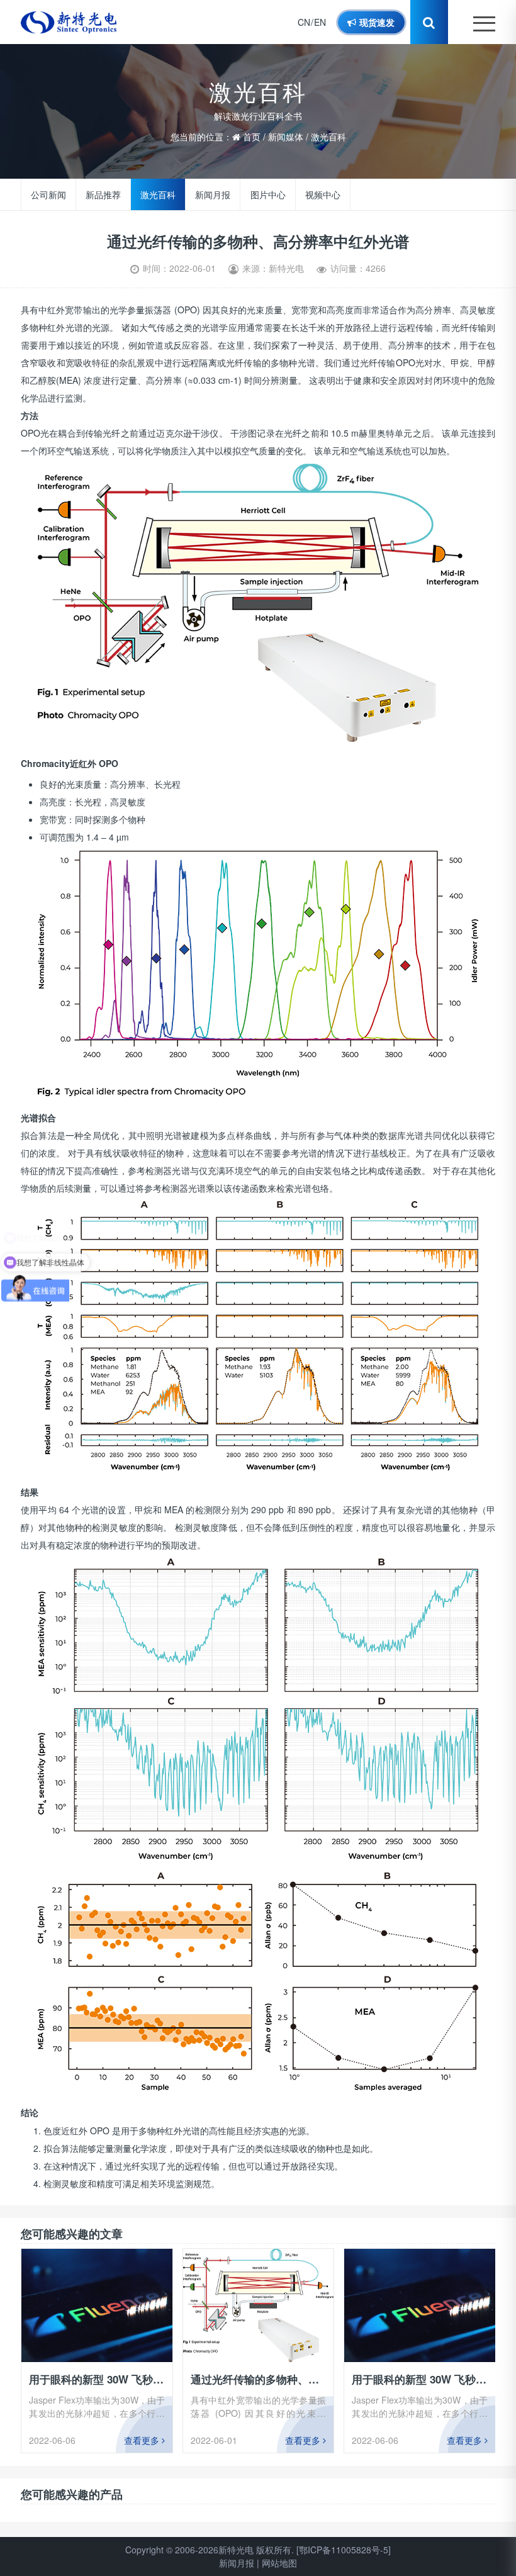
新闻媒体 (286, 137)
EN (320, 22)
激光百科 (328, 137)
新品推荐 (103, 194)
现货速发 (376, 22)
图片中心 (268, 194)
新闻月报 (213, 194)
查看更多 (143, 2440)
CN (304, 22)
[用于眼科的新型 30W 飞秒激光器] (97, 2305)
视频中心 (323, 194)
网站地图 (279, 2563)
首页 (252, 137)
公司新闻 (48, 194)
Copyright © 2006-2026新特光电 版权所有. (210, 2550)
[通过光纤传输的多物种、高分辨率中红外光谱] (258, 2305)
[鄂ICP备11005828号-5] (344, 2550)
